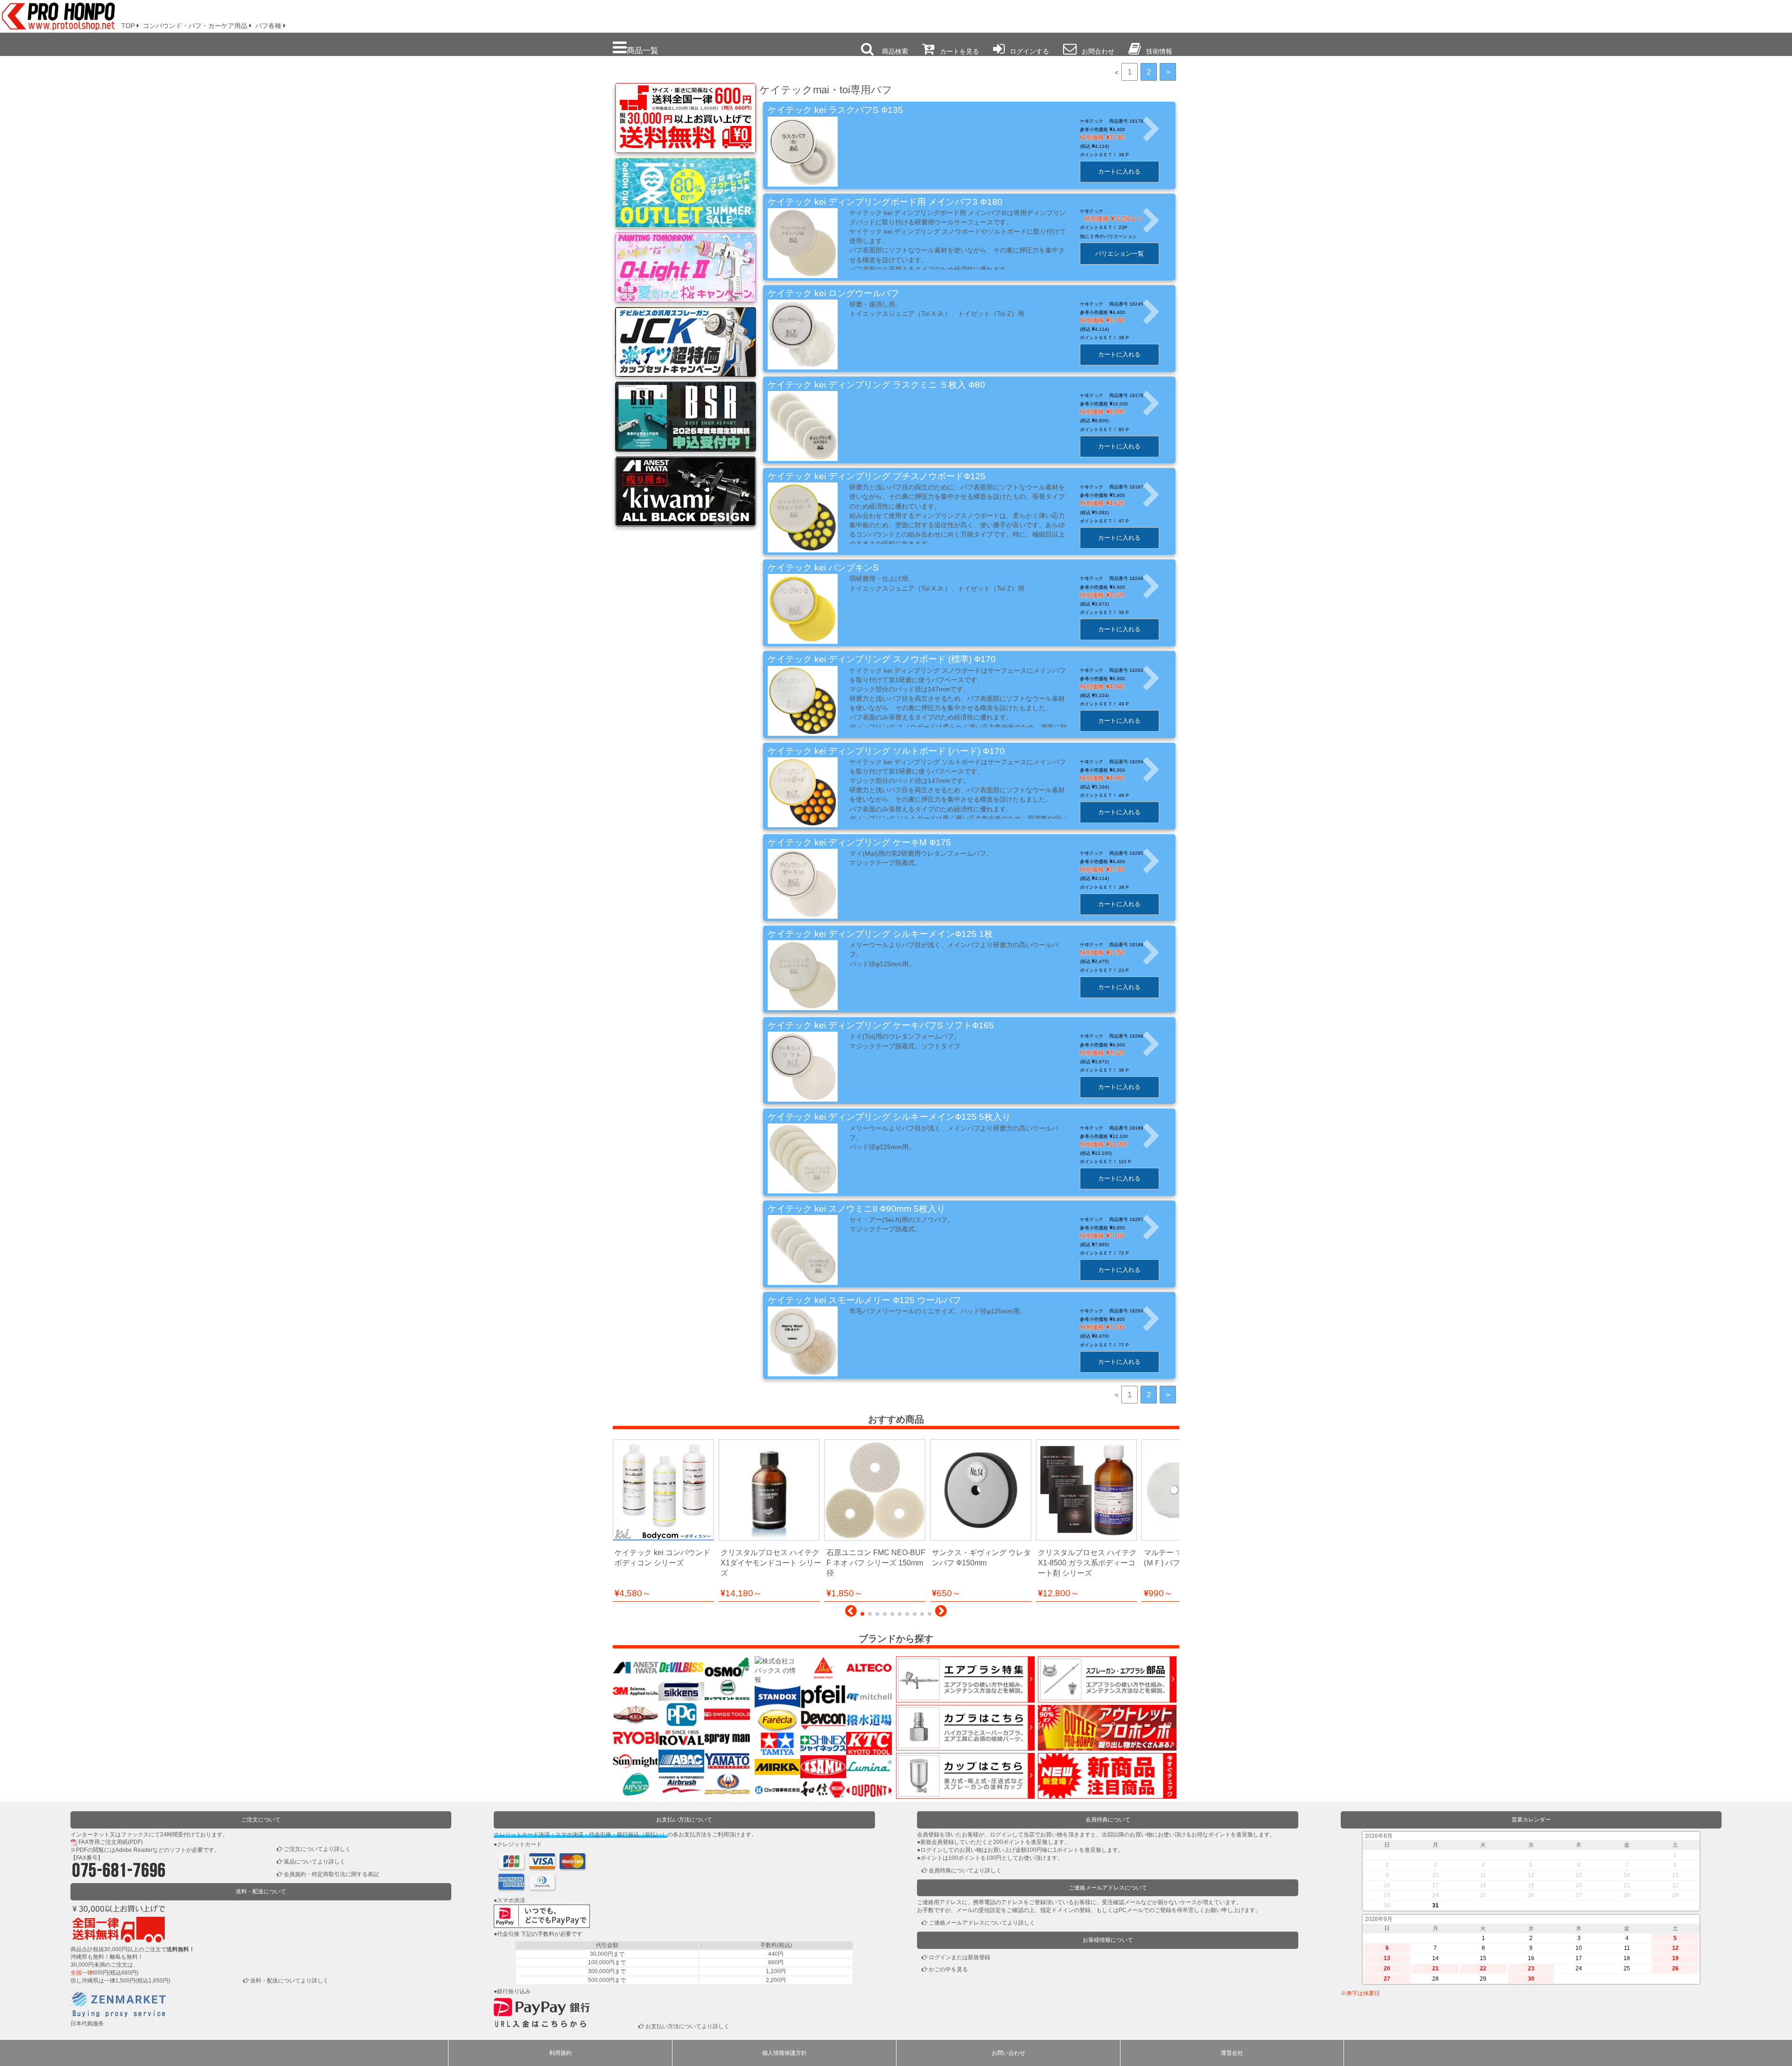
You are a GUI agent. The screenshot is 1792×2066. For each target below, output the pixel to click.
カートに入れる (1119, 171)
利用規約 (560, 2053)
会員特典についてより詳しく (965, 1871)
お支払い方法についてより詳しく (687, 2026)
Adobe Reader (134, 1850)
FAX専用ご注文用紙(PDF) (111, 1842)
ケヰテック (1092, 211)
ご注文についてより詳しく (317, 1849)
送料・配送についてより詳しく (289, 1981)
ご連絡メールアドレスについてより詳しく (982, 1923)
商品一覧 (643, 50)
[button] (851, 1613)
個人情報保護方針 (784, 2053)
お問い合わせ (1008, 2053)
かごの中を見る (948, 1969)
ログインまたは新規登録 (959, 1957)
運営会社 (1232, 2053)
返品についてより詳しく (315, 1862)
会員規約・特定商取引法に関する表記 (331, 1874)
